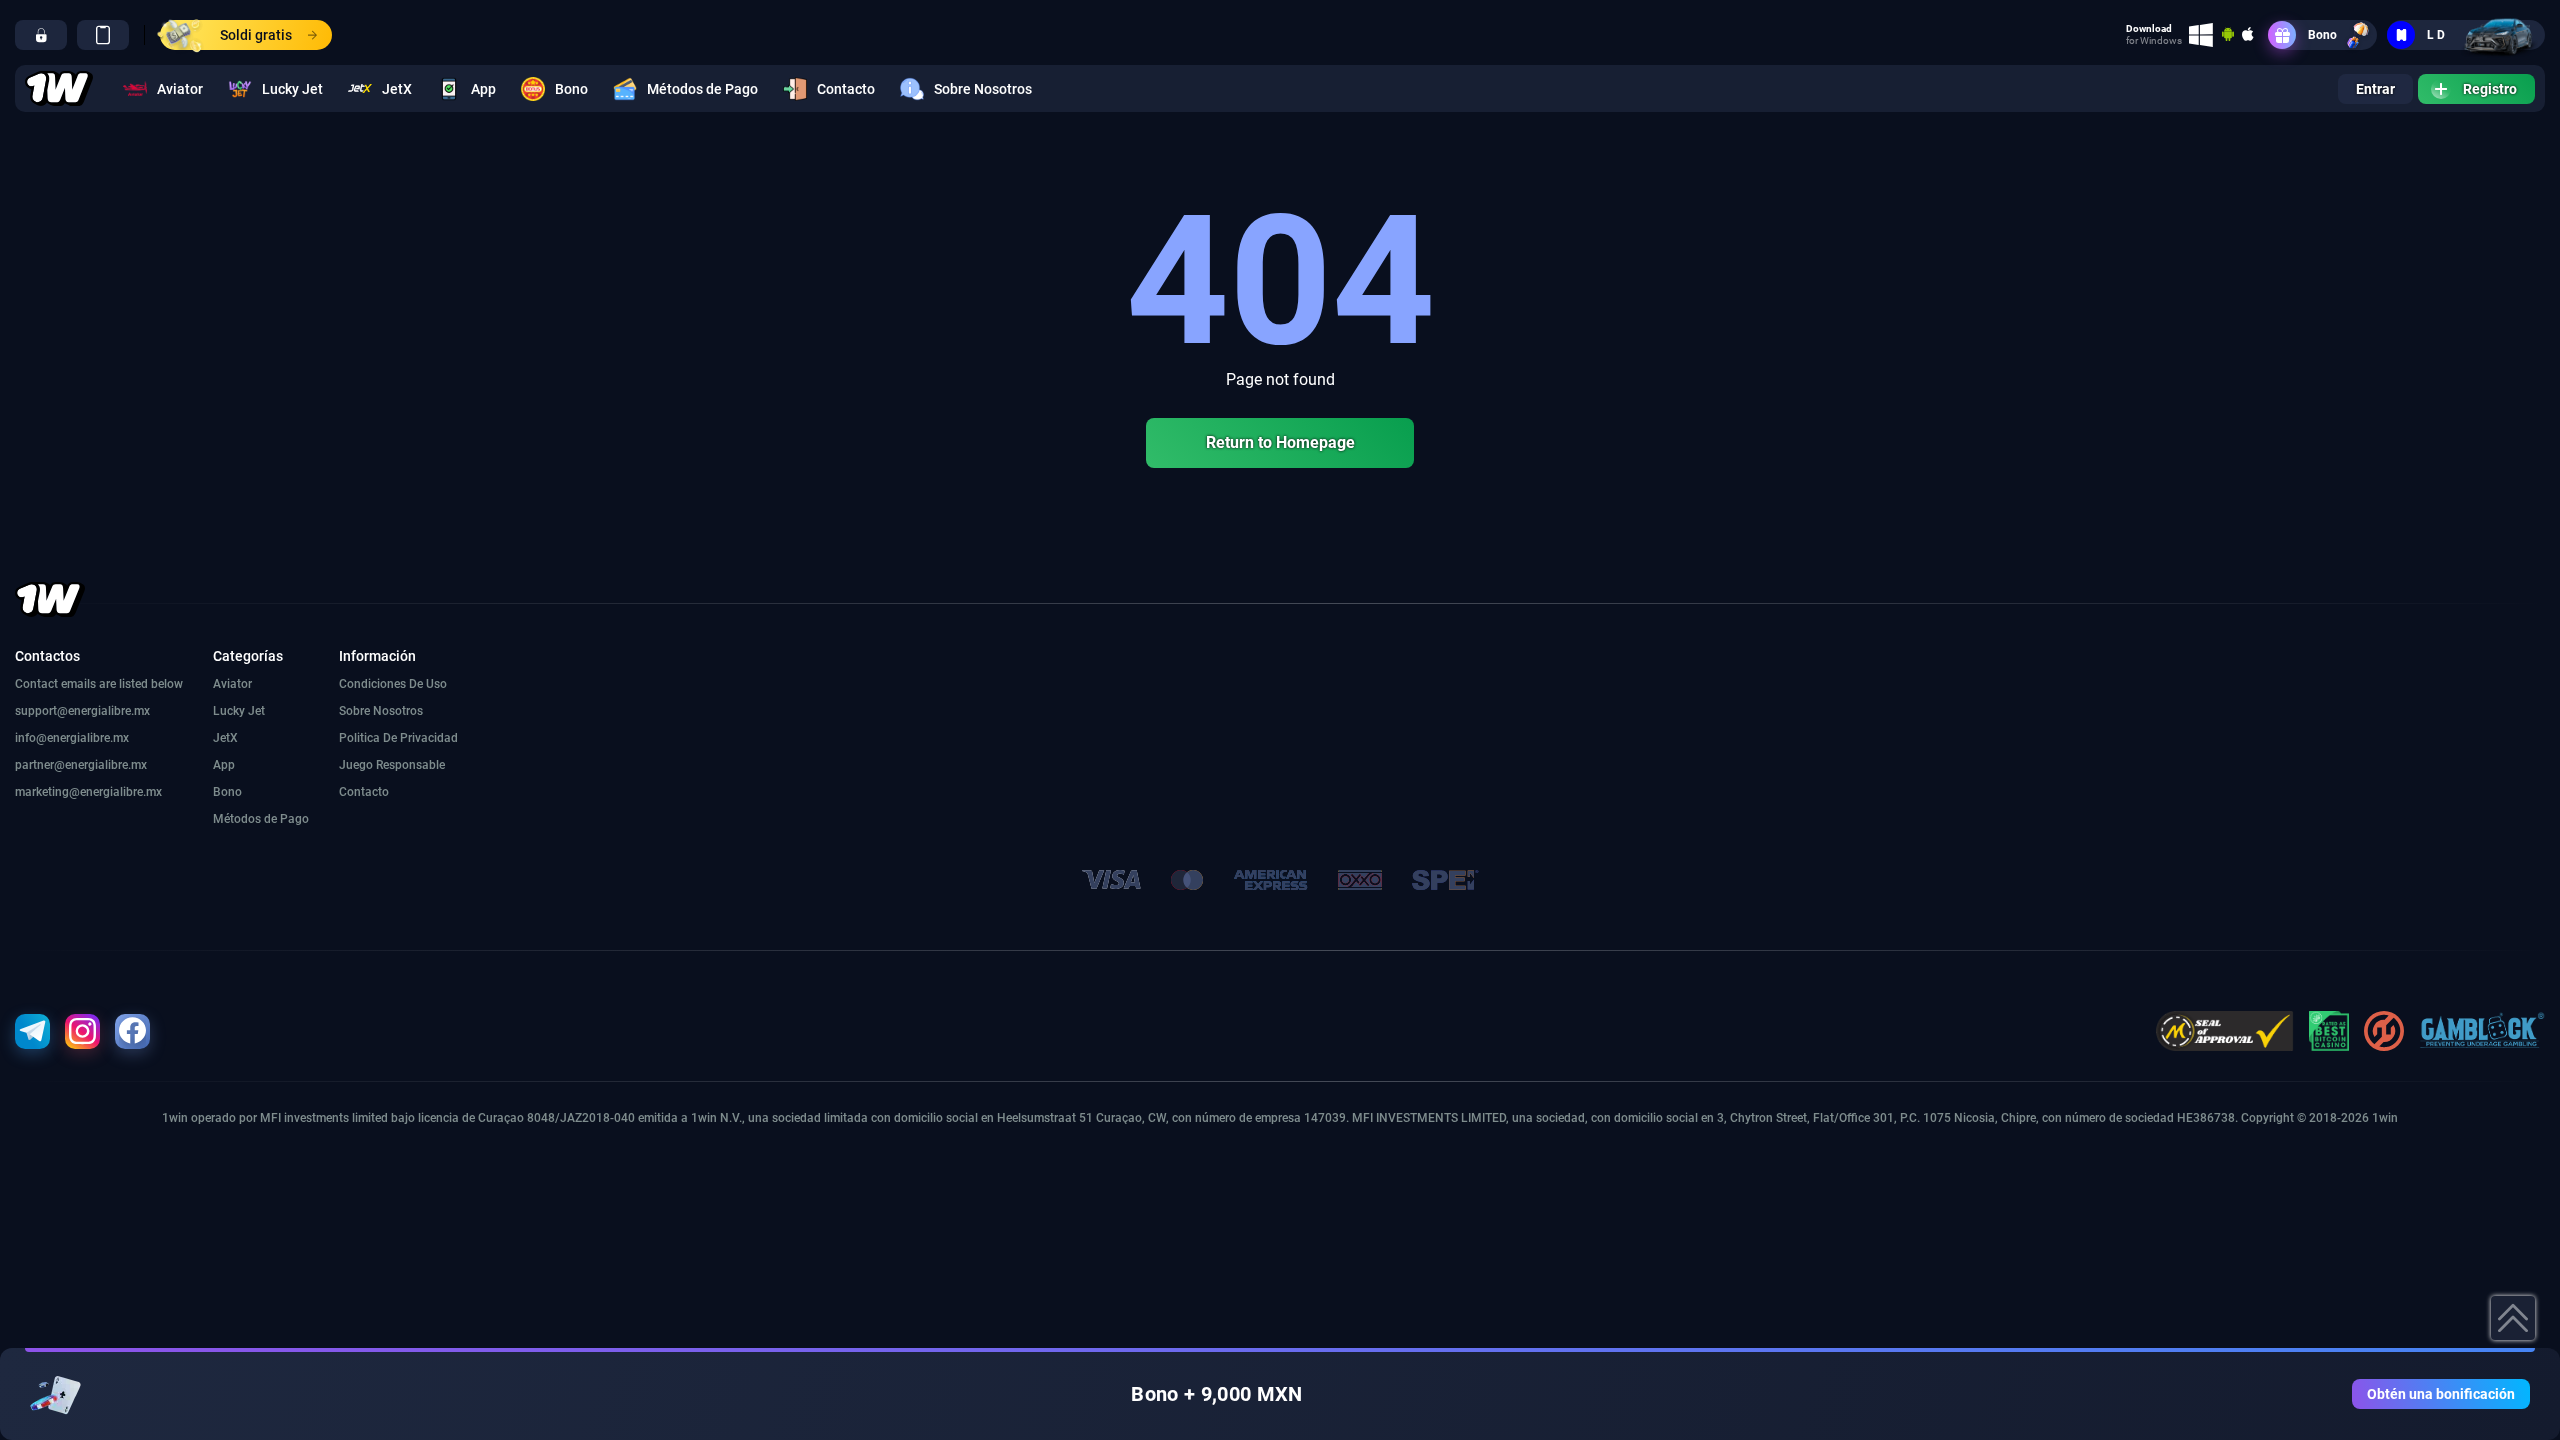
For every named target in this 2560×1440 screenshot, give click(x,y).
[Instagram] (82, 1031)
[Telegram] (32, 1031)
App (483, 89)
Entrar (2375, 89)
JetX (397, 89)
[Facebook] (132, 1031)
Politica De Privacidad (398, 738)
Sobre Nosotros (983, 89)
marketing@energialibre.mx (88, 792)
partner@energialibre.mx (81, 765)
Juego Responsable (392, 765)
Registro (2490, 89)
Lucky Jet (292, 89)
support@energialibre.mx (82, 711)
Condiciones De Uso (393, 684)
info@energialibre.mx (72, 738)
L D (2436, 35)
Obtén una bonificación (2441, 1394)
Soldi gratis (256, 35)
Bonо (2322, 35)
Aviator (180, 89)
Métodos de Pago (702, 89)
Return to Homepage (1280, 442)
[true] (41, 35)
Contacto (846, 89)
